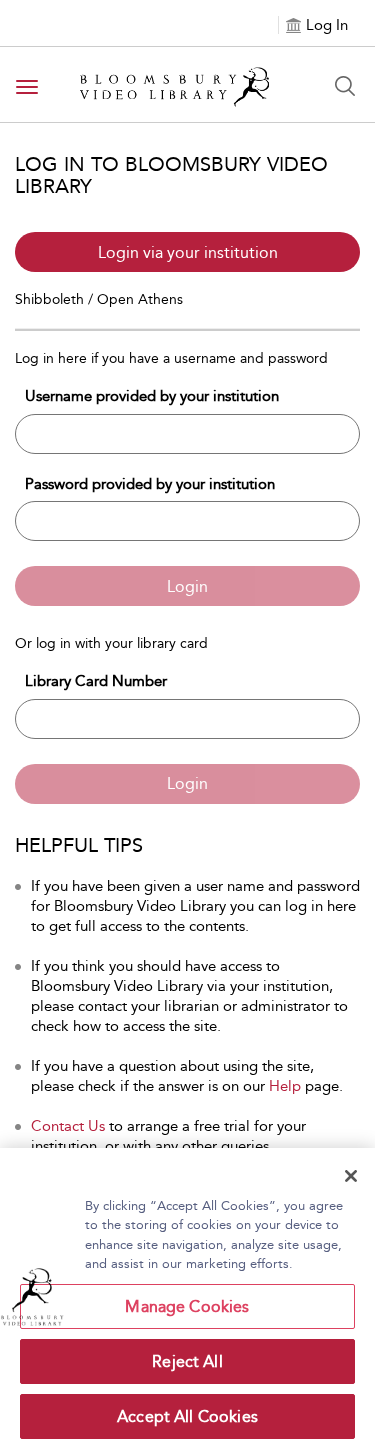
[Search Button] (345, 86)
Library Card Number (96, 681)
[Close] (351, 1176)
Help (285, 1086)
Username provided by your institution (152, 396)
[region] (187, 1298)
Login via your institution (188, 252)
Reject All (187, 1361)
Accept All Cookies (187, 1416)
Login (187, 586)
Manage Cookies (187, 1306)
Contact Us (68, 1126)
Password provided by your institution (150, 484)
